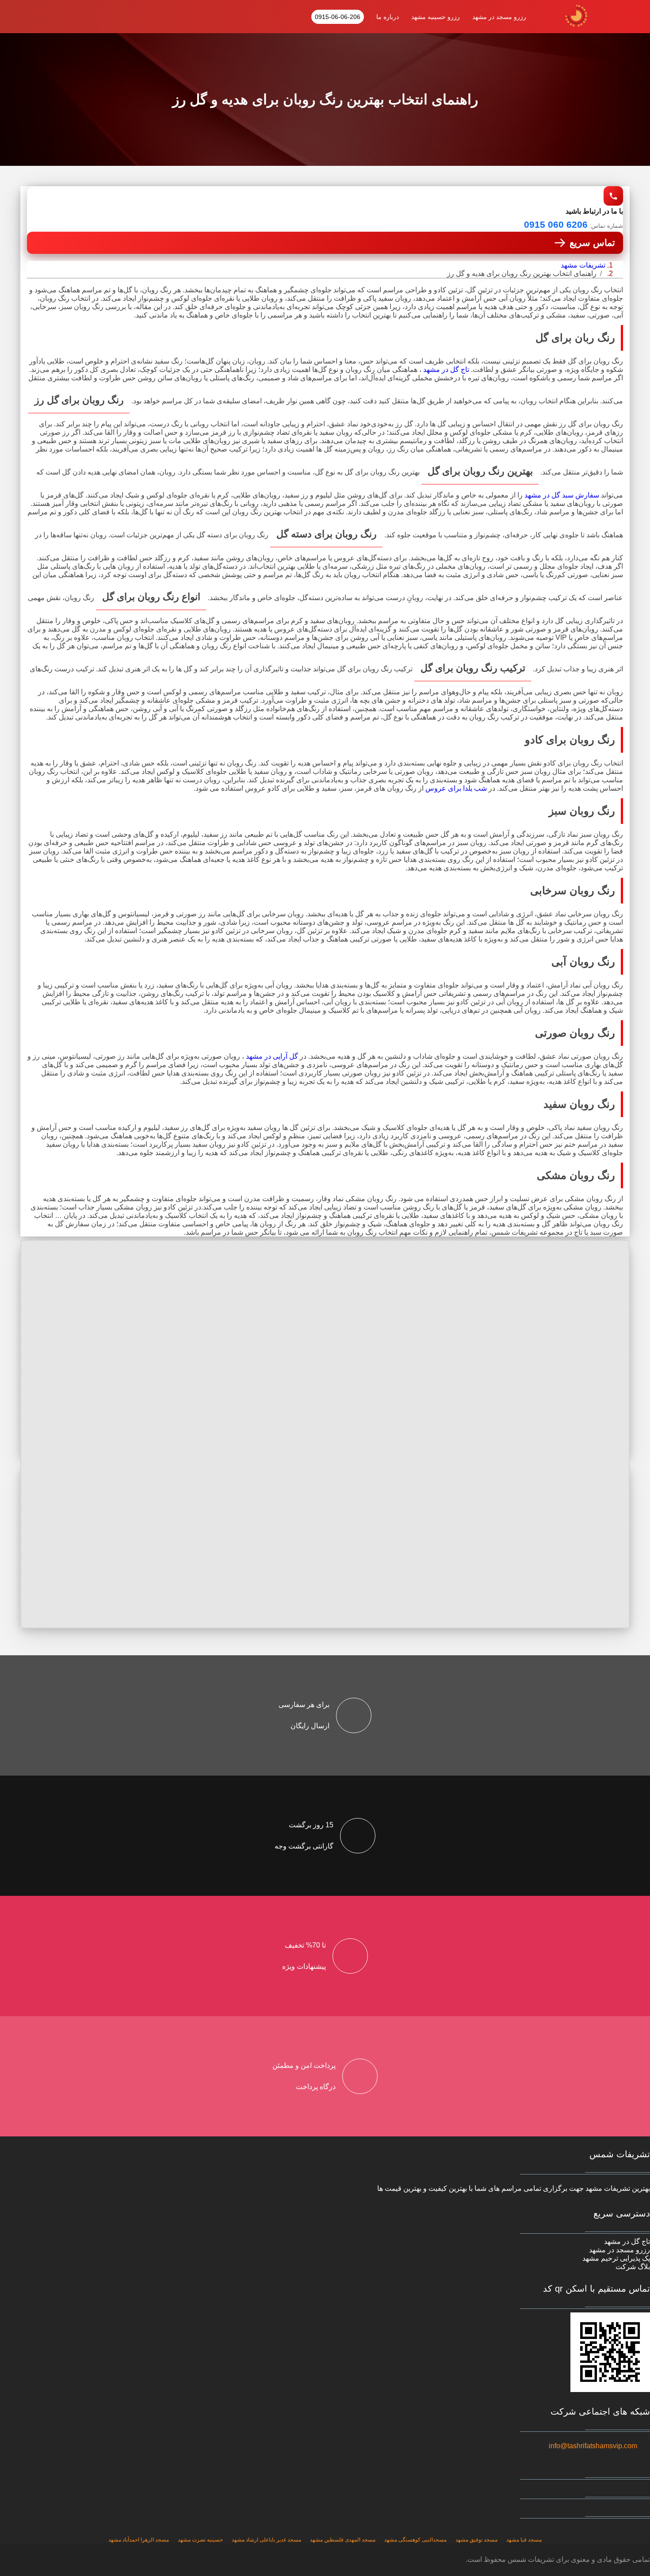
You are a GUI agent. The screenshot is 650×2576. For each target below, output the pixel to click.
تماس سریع (592, 243)
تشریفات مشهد (583, 265)
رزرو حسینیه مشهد (436, 17)
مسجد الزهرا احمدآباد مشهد (139, 2540)
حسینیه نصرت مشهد (200, 2540)
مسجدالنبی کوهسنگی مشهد (415, 2540)
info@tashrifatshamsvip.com (593, 2446)
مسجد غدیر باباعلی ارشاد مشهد (266, 2540)
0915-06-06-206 (338, 17)
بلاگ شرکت (633, 2267)
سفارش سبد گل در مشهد (562, 495)
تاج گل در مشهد (446, 369)
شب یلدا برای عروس (456, 788)
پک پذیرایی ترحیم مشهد (616, 2258)
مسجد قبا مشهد (524, 2540)
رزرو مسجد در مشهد (499, 17)
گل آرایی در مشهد (271, 1056)
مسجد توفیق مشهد (476, 2540)
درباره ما (388, 17)
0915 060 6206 (556, 224)
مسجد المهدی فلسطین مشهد (343, 2540)
